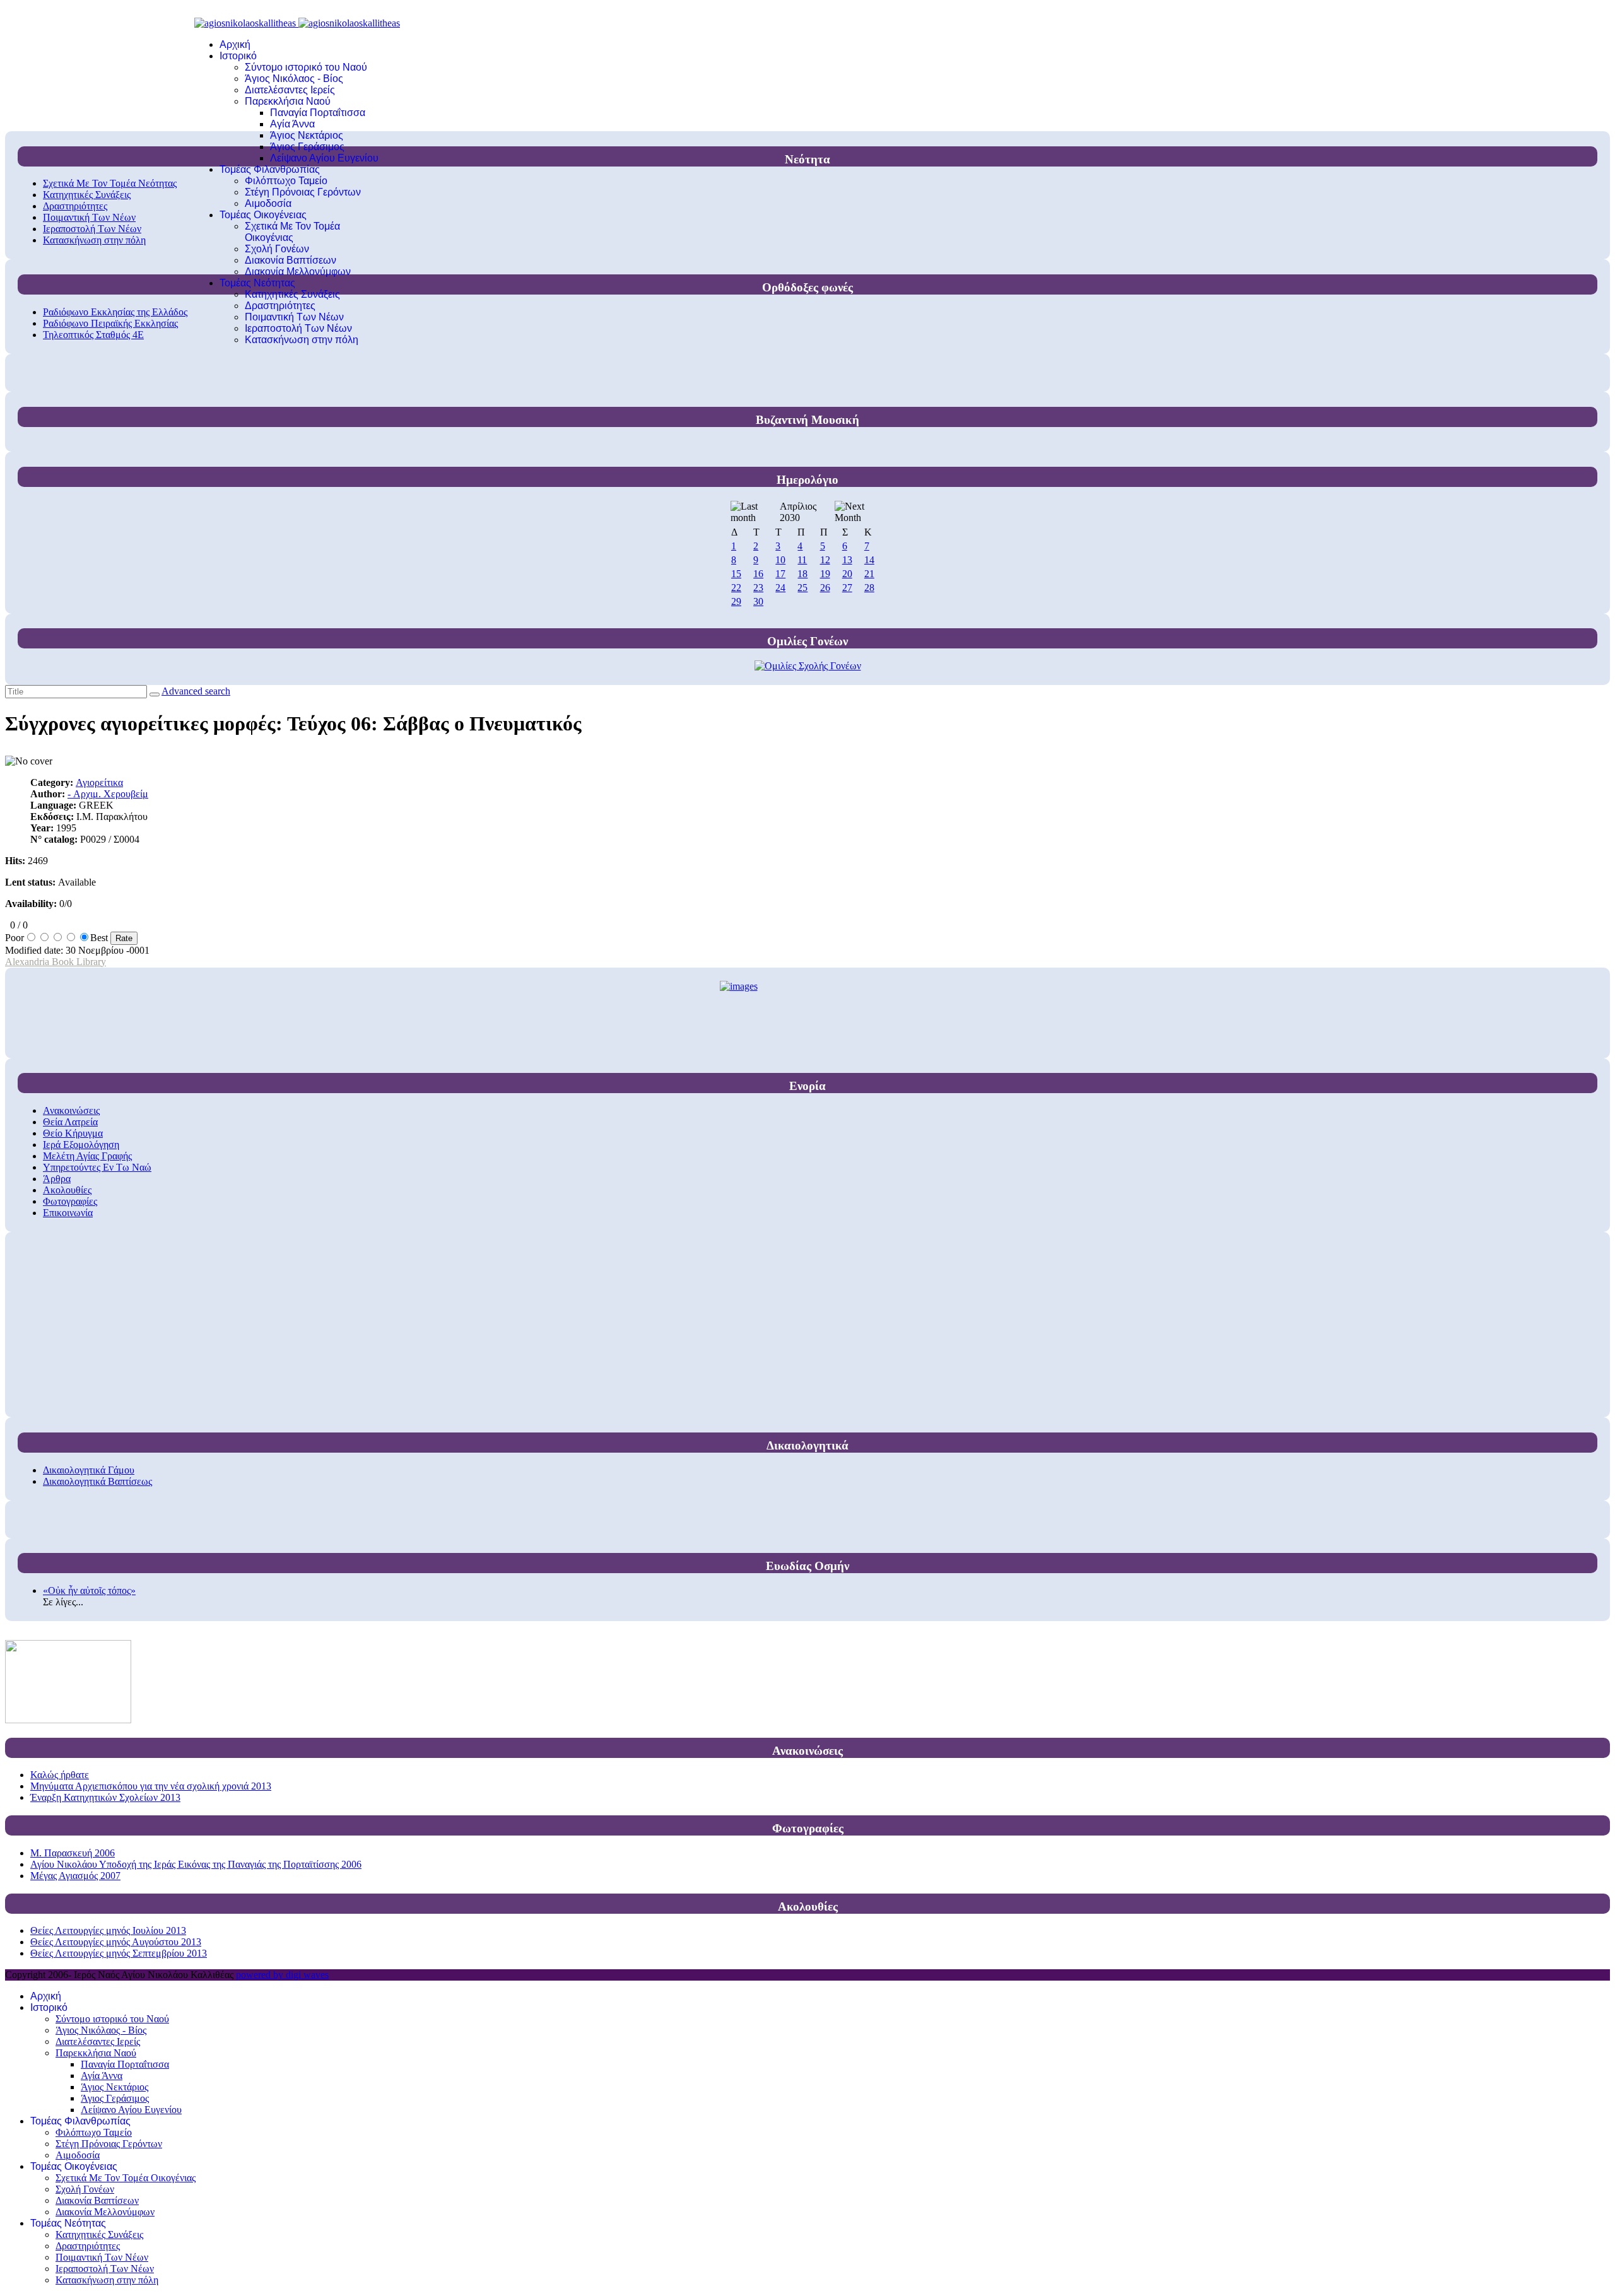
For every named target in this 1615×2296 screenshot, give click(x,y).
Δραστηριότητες (280, 306)
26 (825, 588)
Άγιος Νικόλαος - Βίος (294, 79)
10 (780, 560)
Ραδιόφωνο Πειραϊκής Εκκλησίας (110, 323)
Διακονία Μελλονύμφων (298, 272)
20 (847, 574)
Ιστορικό (238, 56)
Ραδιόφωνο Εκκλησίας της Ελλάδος (115, 312)
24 (780, 588)
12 (825, 560)
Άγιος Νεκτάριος (307, 135)
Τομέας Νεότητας (257, 283)
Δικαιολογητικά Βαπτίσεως (97, 1481)
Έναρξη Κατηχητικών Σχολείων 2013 (105, 1797)
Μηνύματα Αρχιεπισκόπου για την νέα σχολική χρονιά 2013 (151, 1786)
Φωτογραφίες (70, 1201)
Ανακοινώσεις (71, 1110)
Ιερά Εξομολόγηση (81, 1145)
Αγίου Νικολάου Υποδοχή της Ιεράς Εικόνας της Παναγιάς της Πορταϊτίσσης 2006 (196, 1864)
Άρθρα (57, 1179)
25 (802, 588)
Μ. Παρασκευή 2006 (73, 1853)
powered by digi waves (282, 1975)
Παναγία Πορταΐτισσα (318, 113)
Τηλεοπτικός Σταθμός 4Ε (93, 335)
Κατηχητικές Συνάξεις (292, 294)
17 (780, 574)
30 (758, 601)
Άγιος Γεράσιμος (307, 147)
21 (869, 574)
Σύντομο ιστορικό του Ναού (306, 67)
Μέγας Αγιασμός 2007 (75, 1876)
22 (736, 588)
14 (869, 560)
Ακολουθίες (67, 1190)
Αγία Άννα (292, 124)
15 (736, 574)
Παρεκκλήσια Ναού (288, 101)
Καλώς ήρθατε (60, 1775)
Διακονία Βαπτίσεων (291, 260)
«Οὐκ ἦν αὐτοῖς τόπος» (89, 1590)
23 (758, 588)
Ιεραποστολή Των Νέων (298, 328)
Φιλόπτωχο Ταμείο (286, 181)
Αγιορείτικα (99, 782)
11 (802, 560)
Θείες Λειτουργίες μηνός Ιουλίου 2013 (108, 1930)
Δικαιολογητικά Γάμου (89, 1470)
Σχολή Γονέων (277, 249)
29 (736, 601)
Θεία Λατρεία (70, 1122)
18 (802, 574)
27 (847, 588)
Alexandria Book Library (56, 962)
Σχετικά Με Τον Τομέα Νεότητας (110, 183)
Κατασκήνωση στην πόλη (302, 340)
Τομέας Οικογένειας (263, 215)
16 (758, 574)
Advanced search (196, 691)
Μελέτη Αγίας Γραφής (87, 1156)
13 (847, 560)
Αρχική (235, 44)
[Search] (155, 694)
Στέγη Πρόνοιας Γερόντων (303, 192)
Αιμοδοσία (268, 203)
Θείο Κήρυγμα (73, 1133)
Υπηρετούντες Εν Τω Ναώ (97, 1167)
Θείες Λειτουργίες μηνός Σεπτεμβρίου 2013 (119, 1953)
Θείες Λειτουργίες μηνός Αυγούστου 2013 (116, 1942)
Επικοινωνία (68, 1213)
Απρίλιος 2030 (798, 512)
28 (869, 588)
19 (825, 574)
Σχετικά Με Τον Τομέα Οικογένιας (292, 232)
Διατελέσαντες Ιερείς (290, 90)
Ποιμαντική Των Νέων (294, 317)
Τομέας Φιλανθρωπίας (270, 169)
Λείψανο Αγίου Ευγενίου (324, 158)
